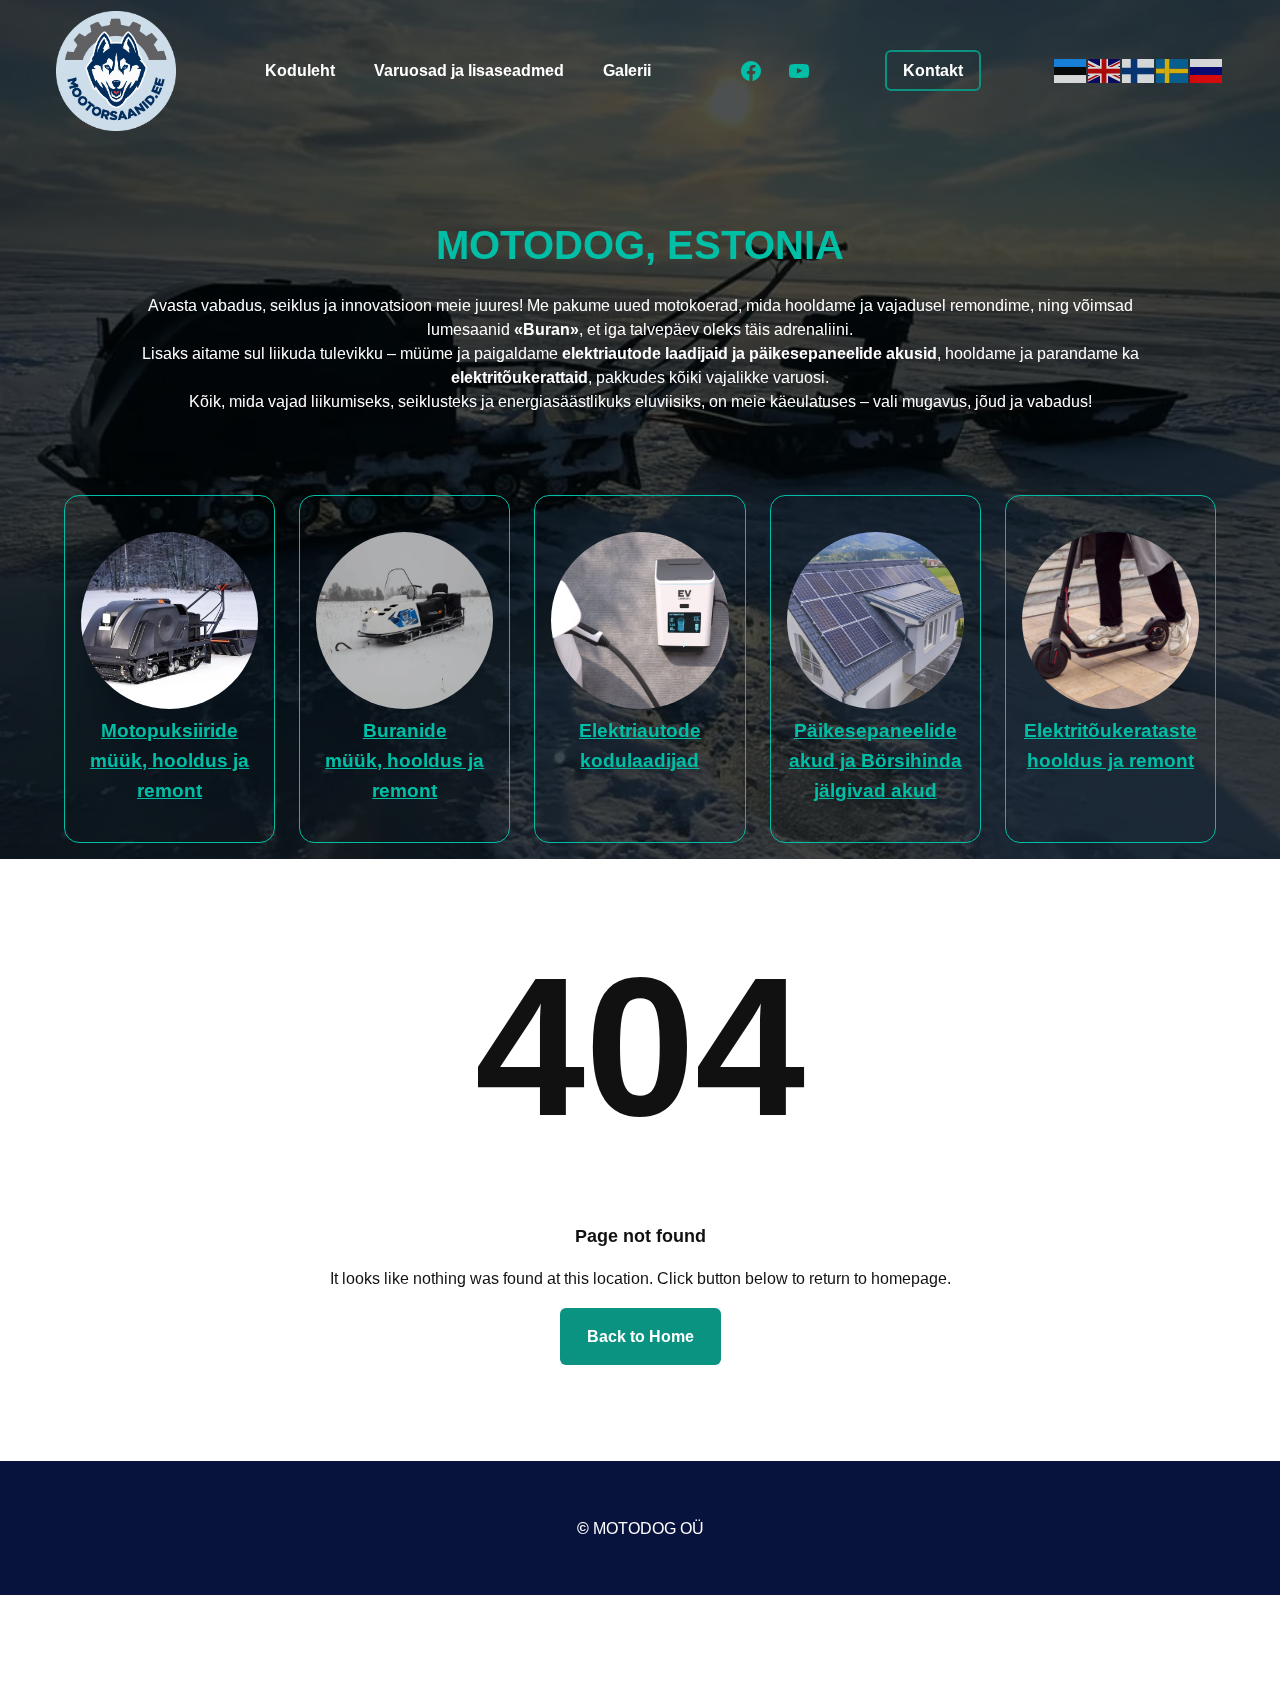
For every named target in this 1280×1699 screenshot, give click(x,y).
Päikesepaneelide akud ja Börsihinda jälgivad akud (875, 760)
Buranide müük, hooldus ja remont (404, 760)
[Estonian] (1071, 69)
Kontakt (933, 70)
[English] (1105, 69)
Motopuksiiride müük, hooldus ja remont (169, 760)
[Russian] (1207, 69)
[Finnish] (1139, 69)
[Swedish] (1173, 69)
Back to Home (640, 1336)
